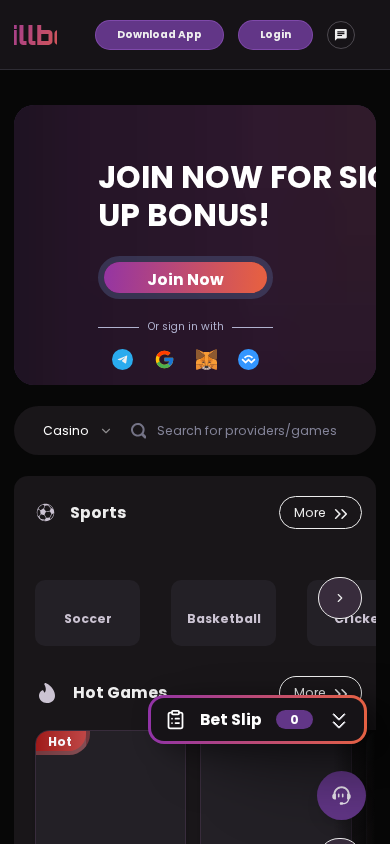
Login (275, 34)
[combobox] (78, 430)
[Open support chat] (341, 795)
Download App (159, 34)
